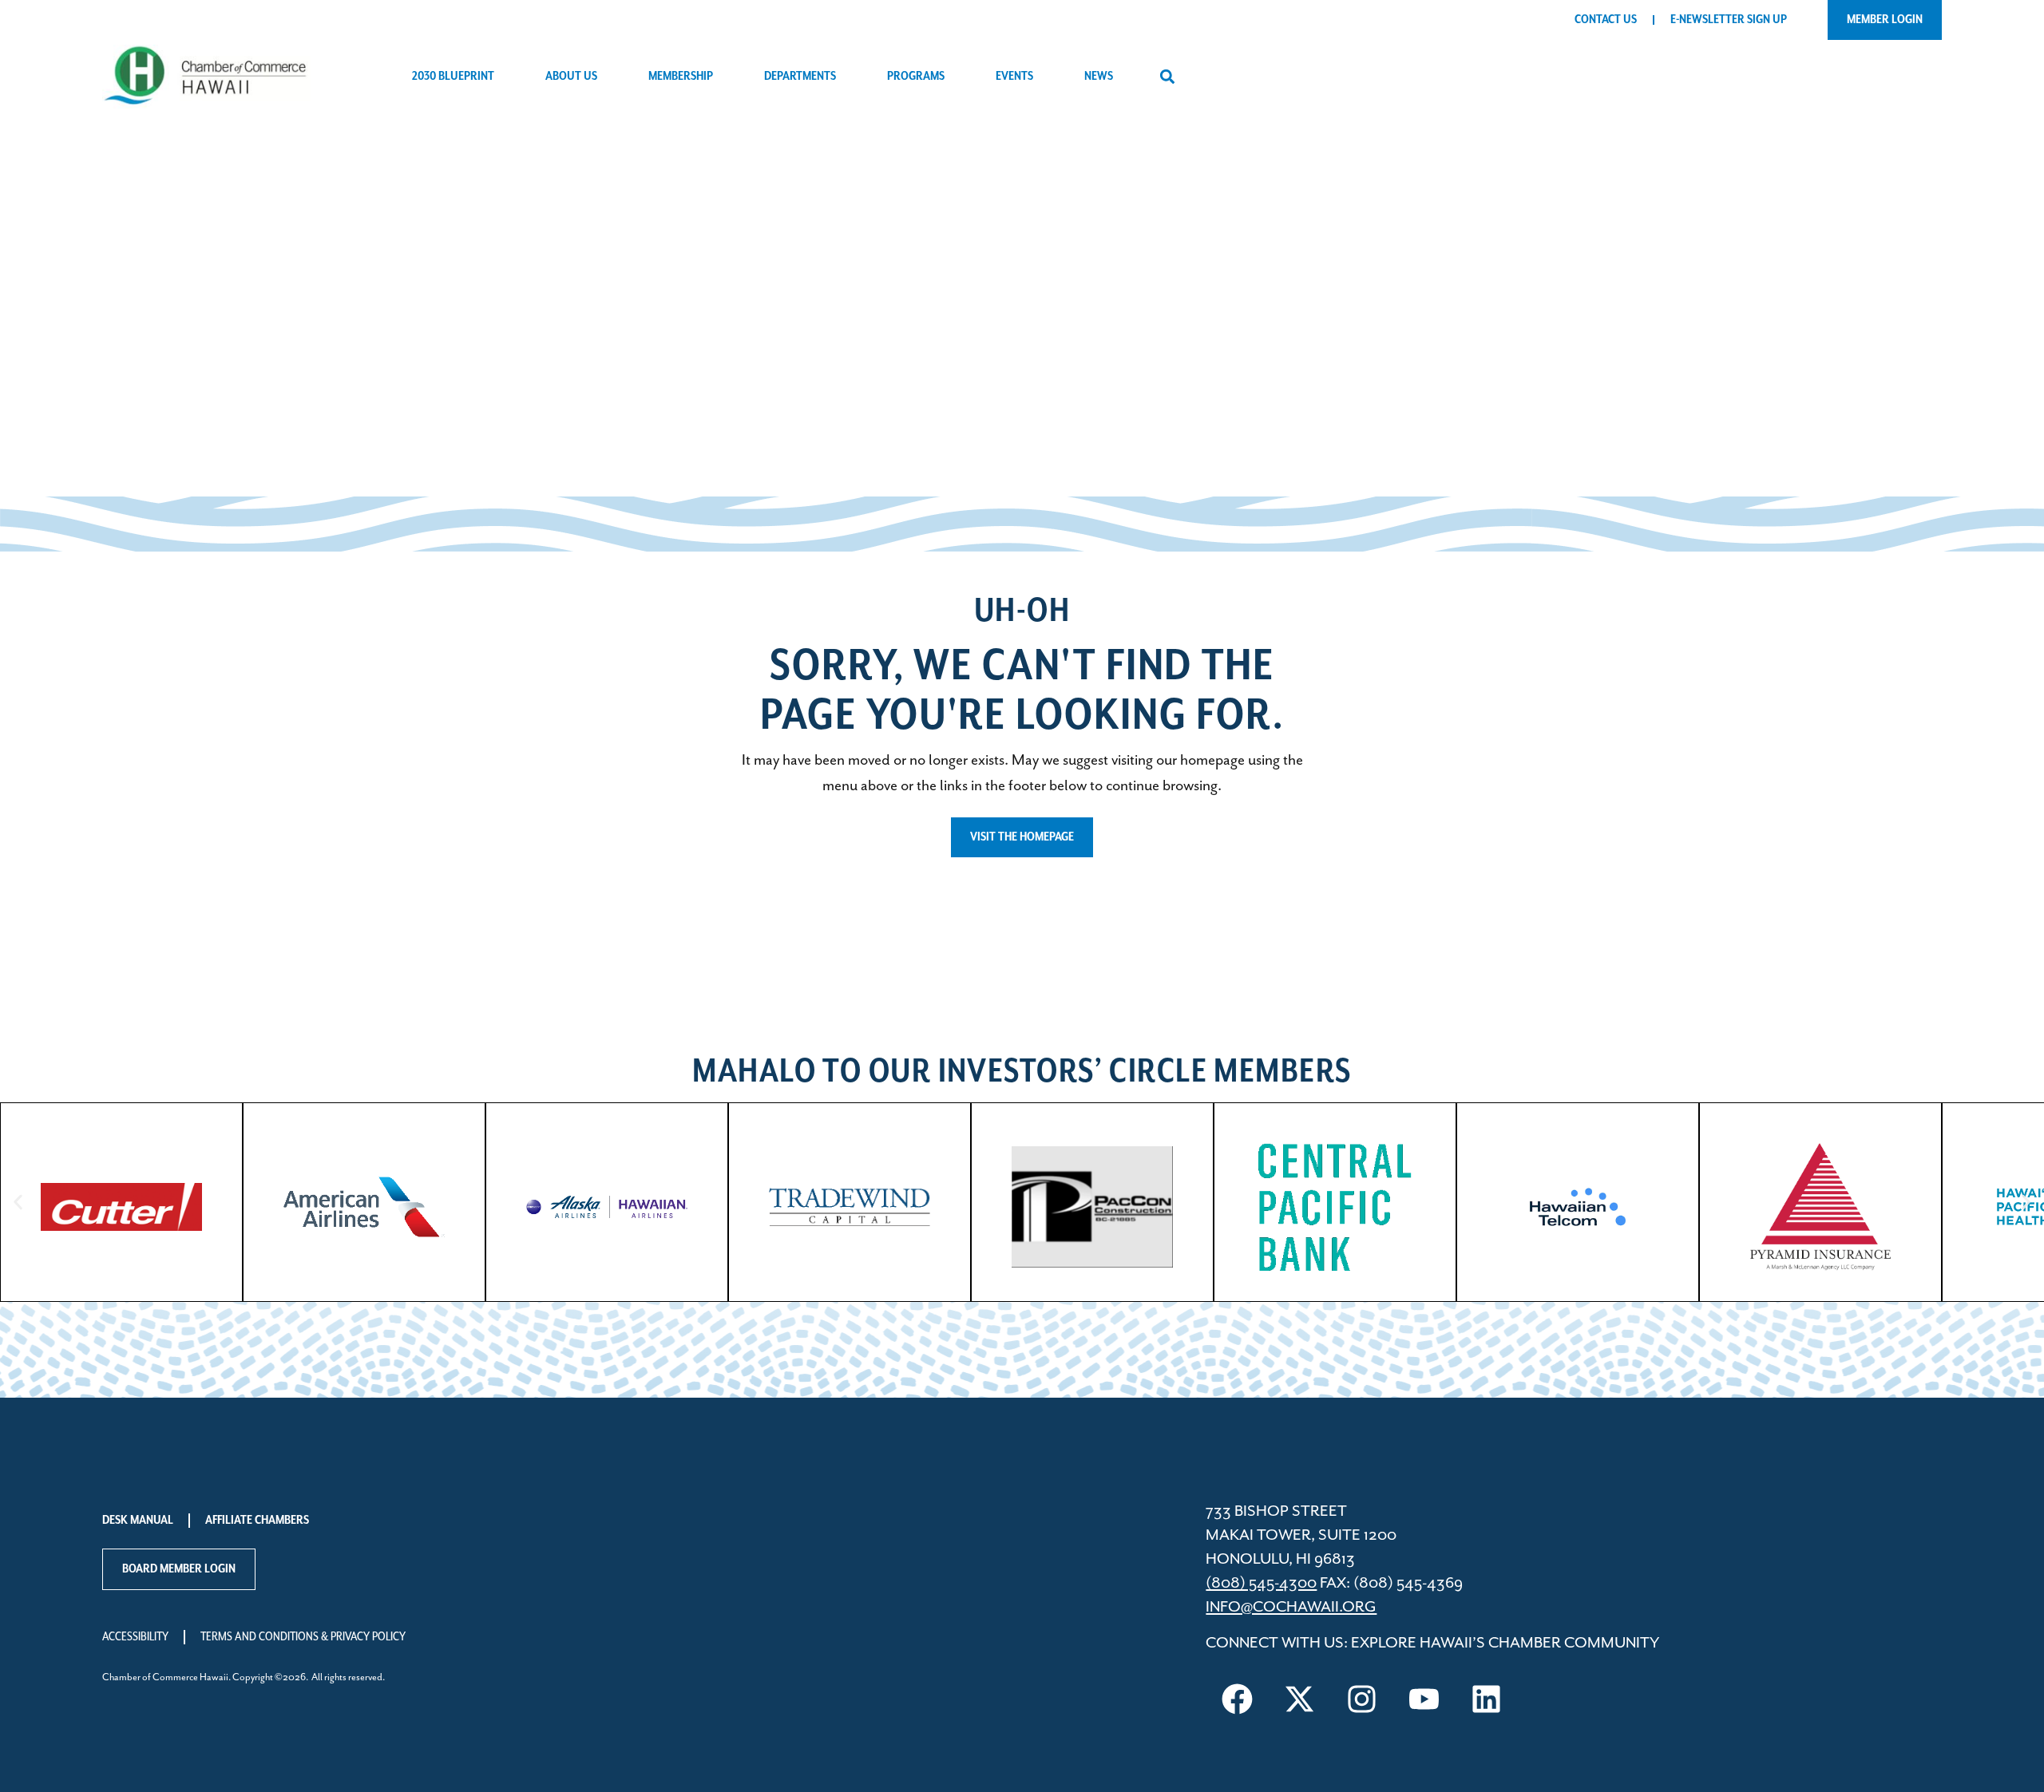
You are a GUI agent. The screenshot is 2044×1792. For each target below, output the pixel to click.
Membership (681, 77)
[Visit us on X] (1299, 1699)
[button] (1167, 77)
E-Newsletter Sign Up (1729, 20)
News (1099, 77)
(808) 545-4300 (1261, 1583)
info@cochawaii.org (1291, 1607)
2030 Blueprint (453, 77)
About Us (571, 77)
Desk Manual (138, 1521)
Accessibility (135, 1637)
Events (1014, 77)
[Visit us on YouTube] (1424, 1699)
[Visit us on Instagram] (1361, 1699)
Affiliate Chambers (257, 1521)
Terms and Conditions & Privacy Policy (303, 1637)
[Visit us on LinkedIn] (1486, 1699)
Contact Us (1606, 20)
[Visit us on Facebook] (1237, 1699)
